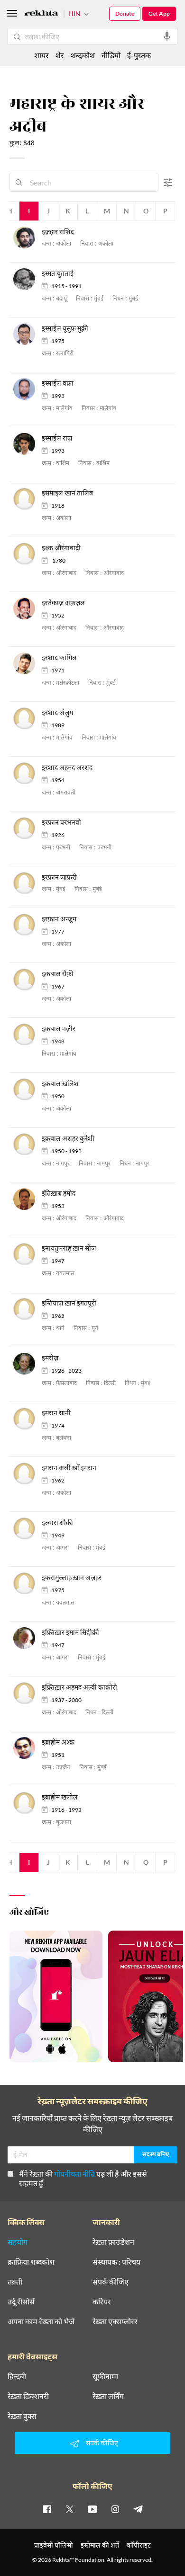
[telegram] (138, 2509)
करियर (102, 2302)
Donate (125, 13)
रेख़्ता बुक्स (22, 2416)
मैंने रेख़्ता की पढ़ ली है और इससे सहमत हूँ (83, 2178)
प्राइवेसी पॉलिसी (54, 2545)
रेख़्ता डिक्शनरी (28, 2396)
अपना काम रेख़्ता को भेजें (41, 2321)
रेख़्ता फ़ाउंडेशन (113, 2242)
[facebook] (47, 2509)
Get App (159, 13)
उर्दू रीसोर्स (21, 2302)
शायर (42, 55)
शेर (60, 55)
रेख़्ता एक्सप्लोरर (115, 2321)
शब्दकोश (83, 55)
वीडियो (111, 55)
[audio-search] (167, 36)
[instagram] (115, 2509)
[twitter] (70, 2509)
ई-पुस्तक (139, 55)
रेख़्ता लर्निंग (108, 2396)
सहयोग (18, 2242)
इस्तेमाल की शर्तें (100, 2545)
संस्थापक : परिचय (116, 2262)
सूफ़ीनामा (105, 2376)
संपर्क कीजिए (111, 2282)
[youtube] (92, 2509)
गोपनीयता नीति (74, 2174)
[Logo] (41, 14)
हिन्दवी (17, 2376)
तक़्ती (15, 2282)
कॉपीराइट (139, 2545)
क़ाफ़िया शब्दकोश (31, 2262)
